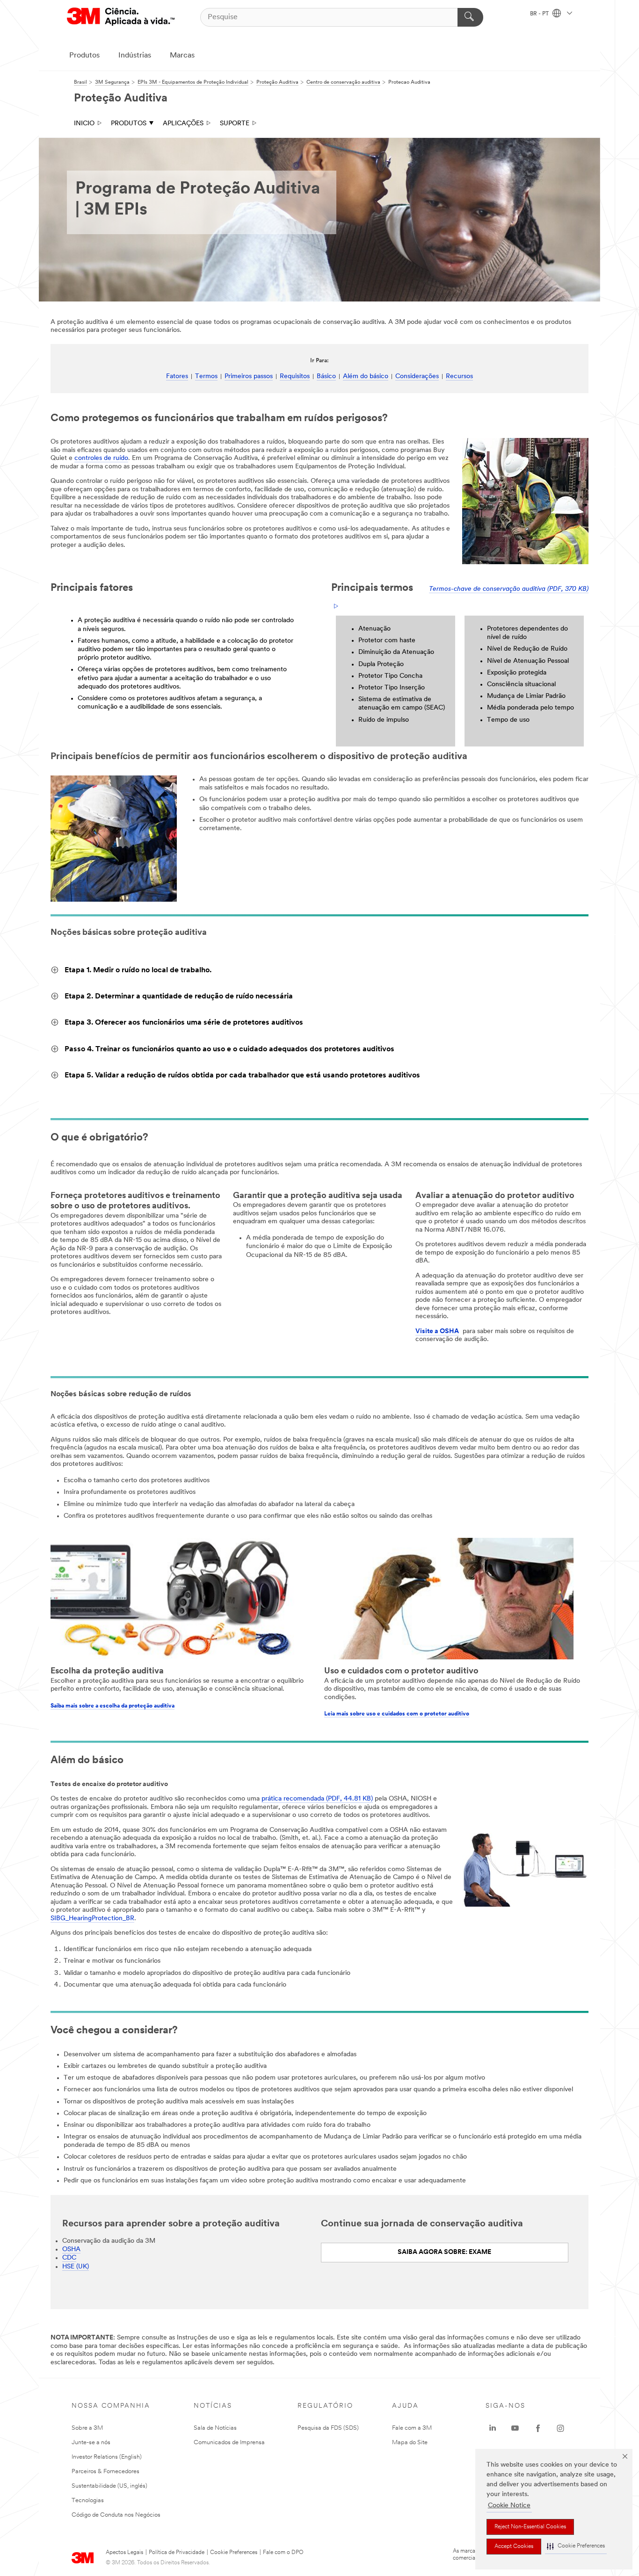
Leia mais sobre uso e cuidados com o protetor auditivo (397, 1714)
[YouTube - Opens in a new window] (515, 2428)
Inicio (84, 124)
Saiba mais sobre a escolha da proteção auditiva (113, 1706)
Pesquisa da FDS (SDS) (328, 2428)
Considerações (417, 377)
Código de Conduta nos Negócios (116, 2515)
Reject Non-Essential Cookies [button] (530, 2527)
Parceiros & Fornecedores (105, 2472)
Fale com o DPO (283, 2553)
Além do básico (366, 377)
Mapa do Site (410, 2443)
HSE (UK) (76, 2267)
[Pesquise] (470, 17)
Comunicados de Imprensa (229, 2443)
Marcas (182, 56)
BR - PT (540, 14)
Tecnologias (88, 2501)
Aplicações (183, 124)
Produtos (84, 56)
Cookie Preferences (234, 2553)
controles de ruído (101, 458)
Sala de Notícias (215, 2428)
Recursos (459, 377)
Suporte (235, 124)
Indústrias (135, 56)
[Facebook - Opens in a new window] (538, 2428)
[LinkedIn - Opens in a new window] (493, 2428)
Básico (326, 377)
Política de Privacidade (177, 2553)
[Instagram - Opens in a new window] (560, 2428)
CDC (69, 2258)
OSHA (71, 2250)
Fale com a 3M (412, 2428)
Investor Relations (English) (107, 2457)
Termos (206, 377)
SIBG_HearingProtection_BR (92, 1919)
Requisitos (295, 377)
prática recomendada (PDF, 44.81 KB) (317, 1799)
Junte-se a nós (91, 2443)
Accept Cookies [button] (514, 2547)
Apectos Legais (124, 2553)
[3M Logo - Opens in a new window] (121, 17)
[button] (576, 2546)
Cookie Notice (509, 2506)
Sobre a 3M (87, 2428)
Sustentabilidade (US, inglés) (109, 2486)
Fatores (177, 377)
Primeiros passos (249, 377)
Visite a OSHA (437, 1331)
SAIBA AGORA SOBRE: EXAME (444, 2252)
